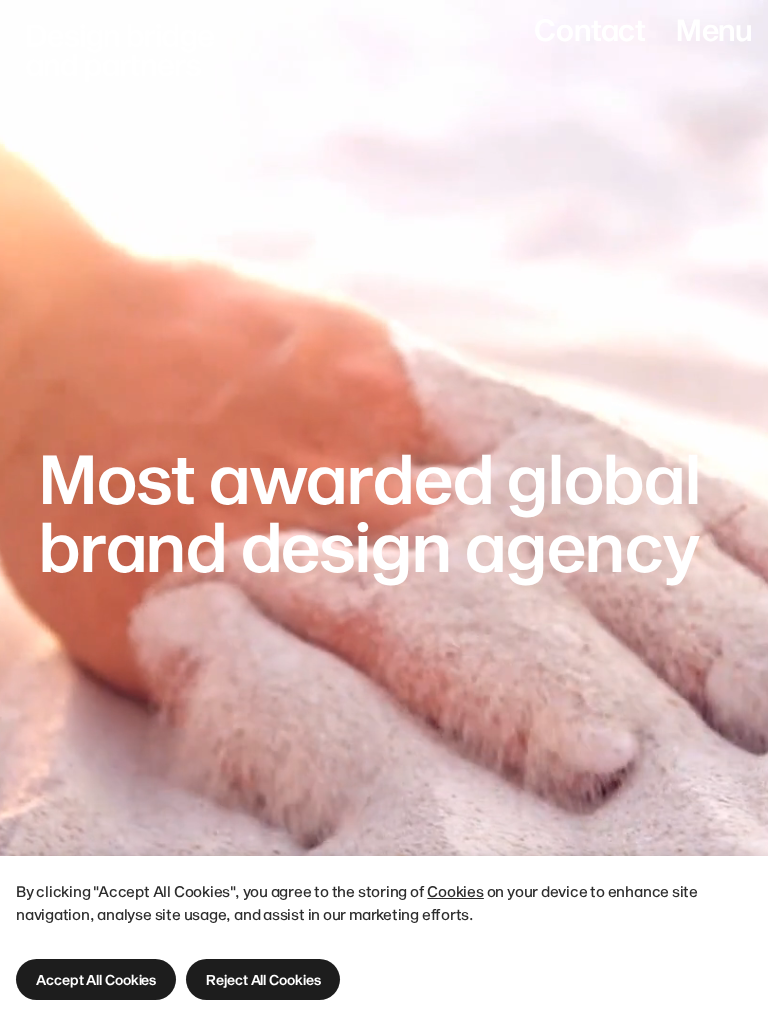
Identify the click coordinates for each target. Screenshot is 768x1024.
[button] (96, 979)
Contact (589, 29)
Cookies (455, 891)
